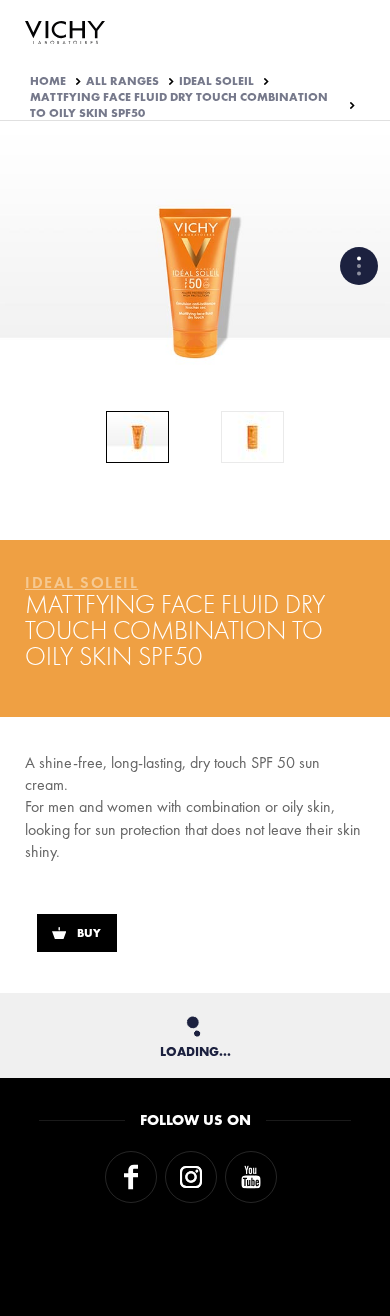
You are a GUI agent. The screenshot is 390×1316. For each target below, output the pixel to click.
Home (48, 81)
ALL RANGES (122, 81)
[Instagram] (191, 1177)
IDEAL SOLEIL (216, 81)
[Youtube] (251, 1177)
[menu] (359, 266)
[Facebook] (131, 1177)
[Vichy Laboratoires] (65, 34)
